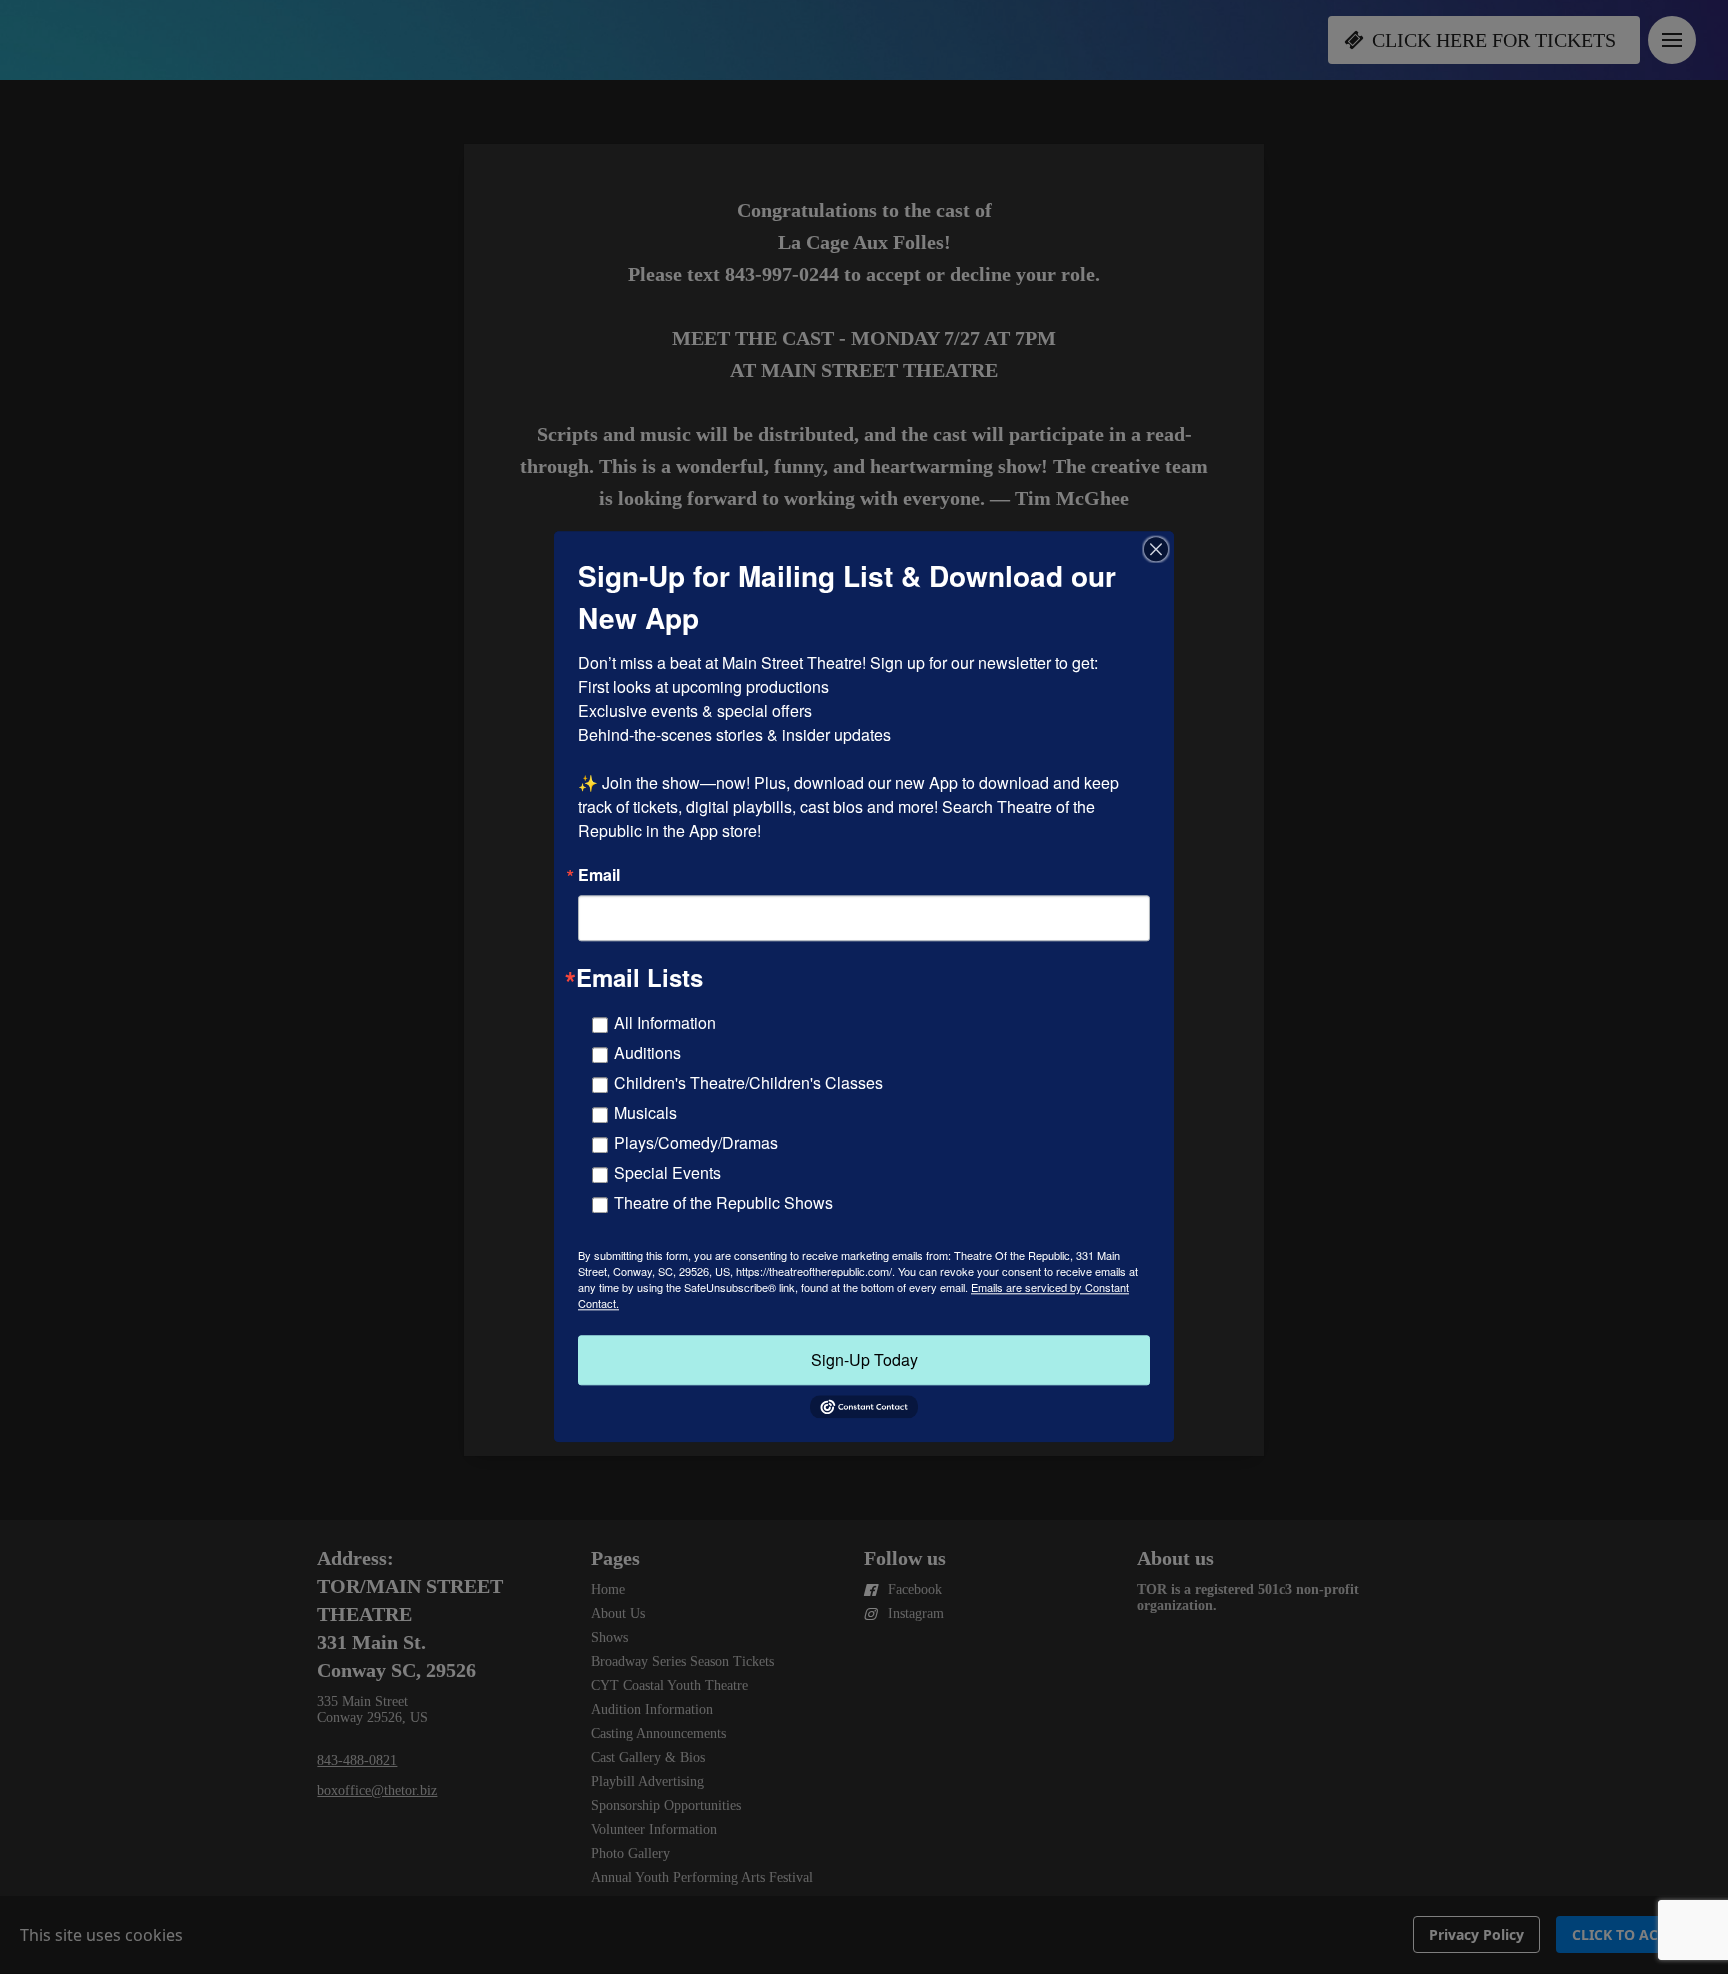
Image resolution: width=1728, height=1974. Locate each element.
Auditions (647, 1052)
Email (599, 875)
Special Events (667, 1172)
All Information (665, 1022)
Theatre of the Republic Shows (723, 1202)
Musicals (645, 1112)
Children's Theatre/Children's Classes (748, 1082)
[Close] (1156, 549)
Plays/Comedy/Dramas (696, 1142)
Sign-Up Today (864, 1359)
